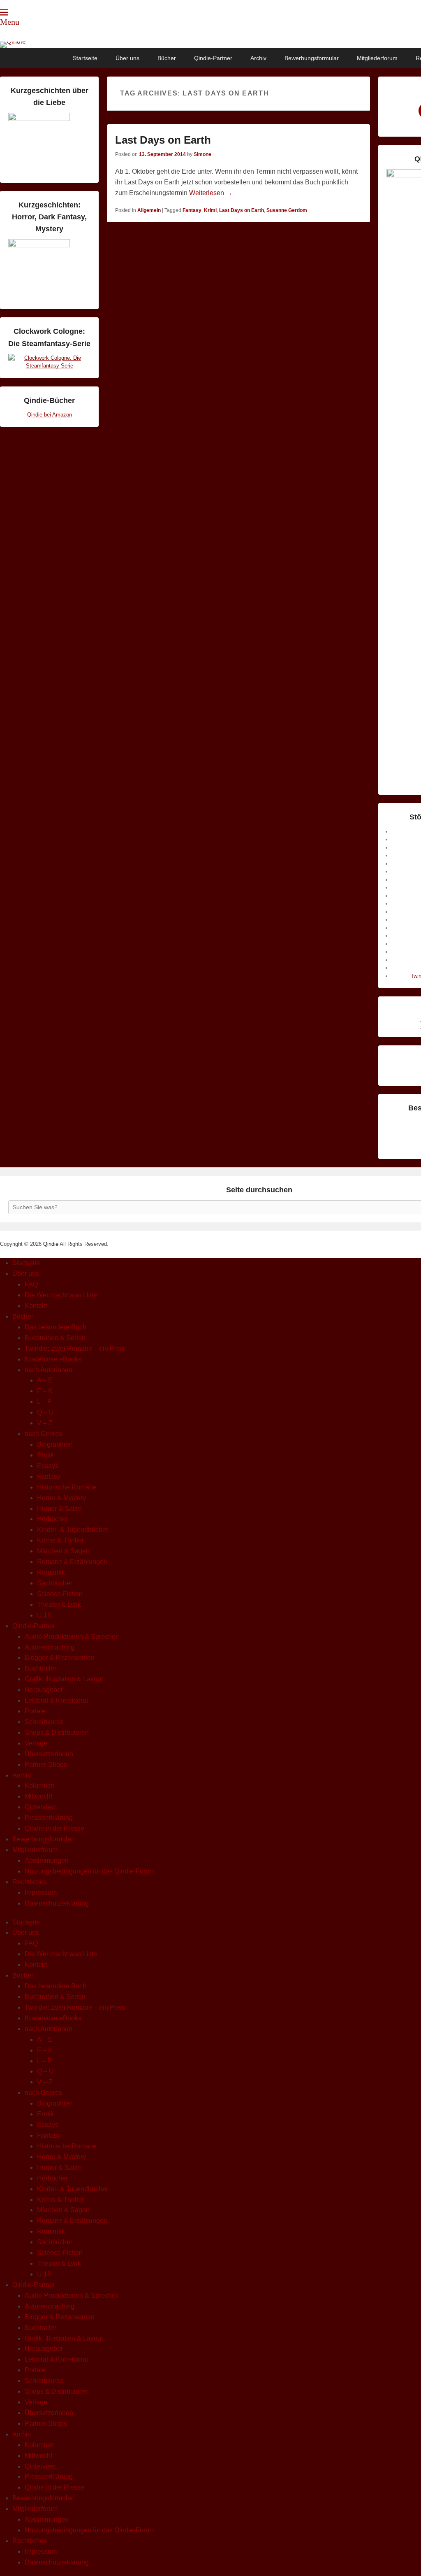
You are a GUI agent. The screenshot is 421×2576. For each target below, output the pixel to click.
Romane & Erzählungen (72, 1562)
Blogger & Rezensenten (60, 1658)
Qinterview (40, 1807)
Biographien (55, 1444)
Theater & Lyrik (59, 1604)
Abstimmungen (47, 1860)
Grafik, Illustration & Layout (64, 1679)
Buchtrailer (40, 1668)
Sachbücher (55, 1583)
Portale (35, 1711)
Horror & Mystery (61, 1498)
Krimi (210, 210)
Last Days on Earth (163, 140)
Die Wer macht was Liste (61, 1295)
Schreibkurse (44, 1722)
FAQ (31, 1284)
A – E (45, 1380)
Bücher (167, 58)
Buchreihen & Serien (55, 1338)
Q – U (45, 1412)
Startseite (85, 58)
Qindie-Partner (213, 58)
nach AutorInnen (49, 1370)
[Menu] (4, 12)
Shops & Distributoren (57, 1732)
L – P (44, 1402)
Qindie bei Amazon (50, 415)
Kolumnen (40, 1786)
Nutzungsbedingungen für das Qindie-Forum (90, 1871)
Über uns (127, 58)
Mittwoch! (38, 1796)
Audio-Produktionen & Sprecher (71, 1637)
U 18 (44, 1615)
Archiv (258, 58)
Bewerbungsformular (312, 58)
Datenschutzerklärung (57, 1903)
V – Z (45, 1423)
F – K (45, 1391)
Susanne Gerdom (287, 210)
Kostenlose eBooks (53, 1359)
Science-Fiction (60, 1594)
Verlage (36, 1743)
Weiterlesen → (211, 193)
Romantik (51, 1572)
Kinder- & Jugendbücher (73, 1530)
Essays (48, 1466)
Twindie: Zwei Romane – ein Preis (75, 1349)
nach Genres (43, 1434)
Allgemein (149, 210)
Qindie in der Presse (54, 1828)
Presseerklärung (49, 1818)
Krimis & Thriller (60, 1540)
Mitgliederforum (377, 58)
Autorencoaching (50, 1647)
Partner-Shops (46, 1765)
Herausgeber (44, 1690)
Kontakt (36, 1306)
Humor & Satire (59, 1509)
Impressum (41, 1893)
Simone (202, 154)
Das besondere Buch (56, 1327)
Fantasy (192, 210)
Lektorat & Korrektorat (56, 1700)
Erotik (45, 1455)
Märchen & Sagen (63, 1551)
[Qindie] (210, 45)
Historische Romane (67, 1487)
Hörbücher (52, 1519)
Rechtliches (30, 1882)
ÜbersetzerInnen (49, 1754)
